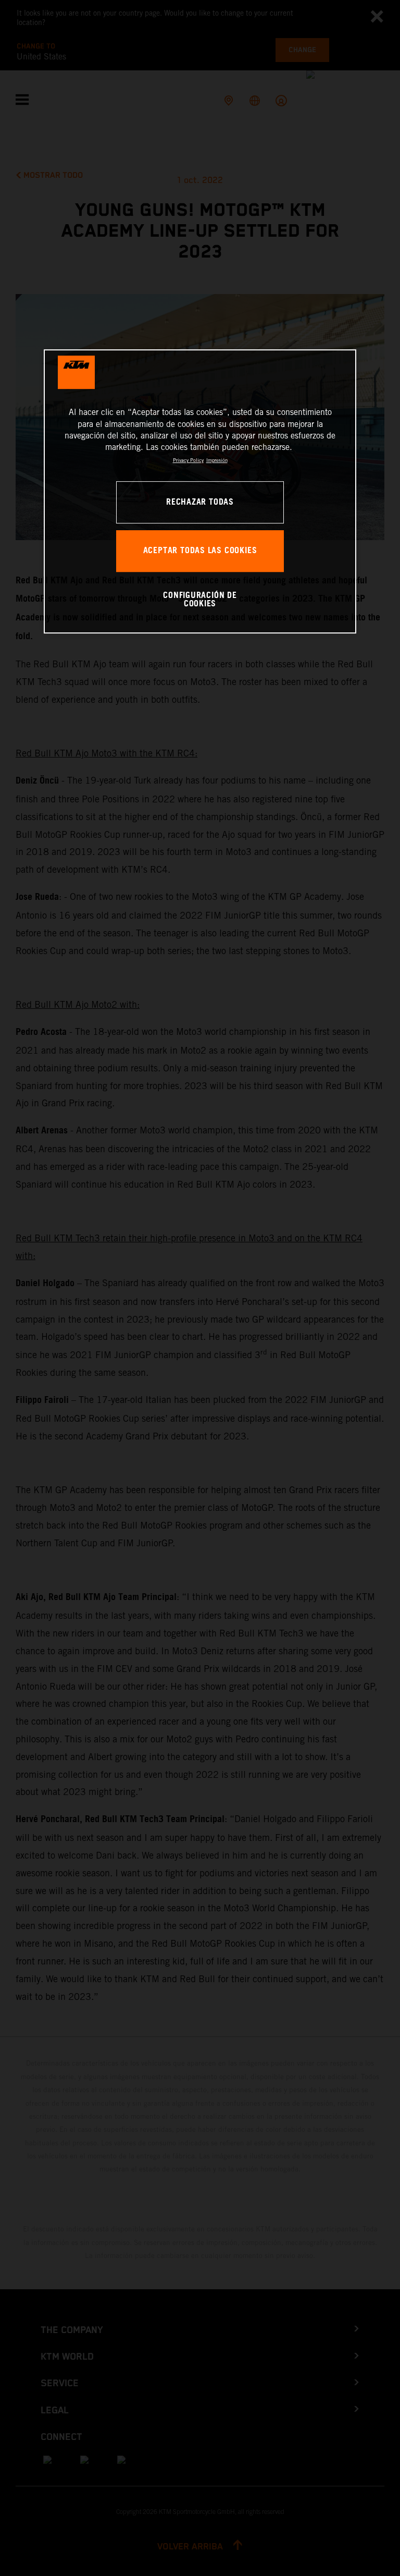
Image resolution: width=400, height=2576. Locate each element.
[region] (200, 491)
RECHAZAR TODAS (200, 502)
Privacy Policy (188, 460)
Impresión (217, 460)
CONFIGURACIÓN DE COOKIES (200, 600)
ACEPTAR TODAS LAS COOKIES (200, 551)
